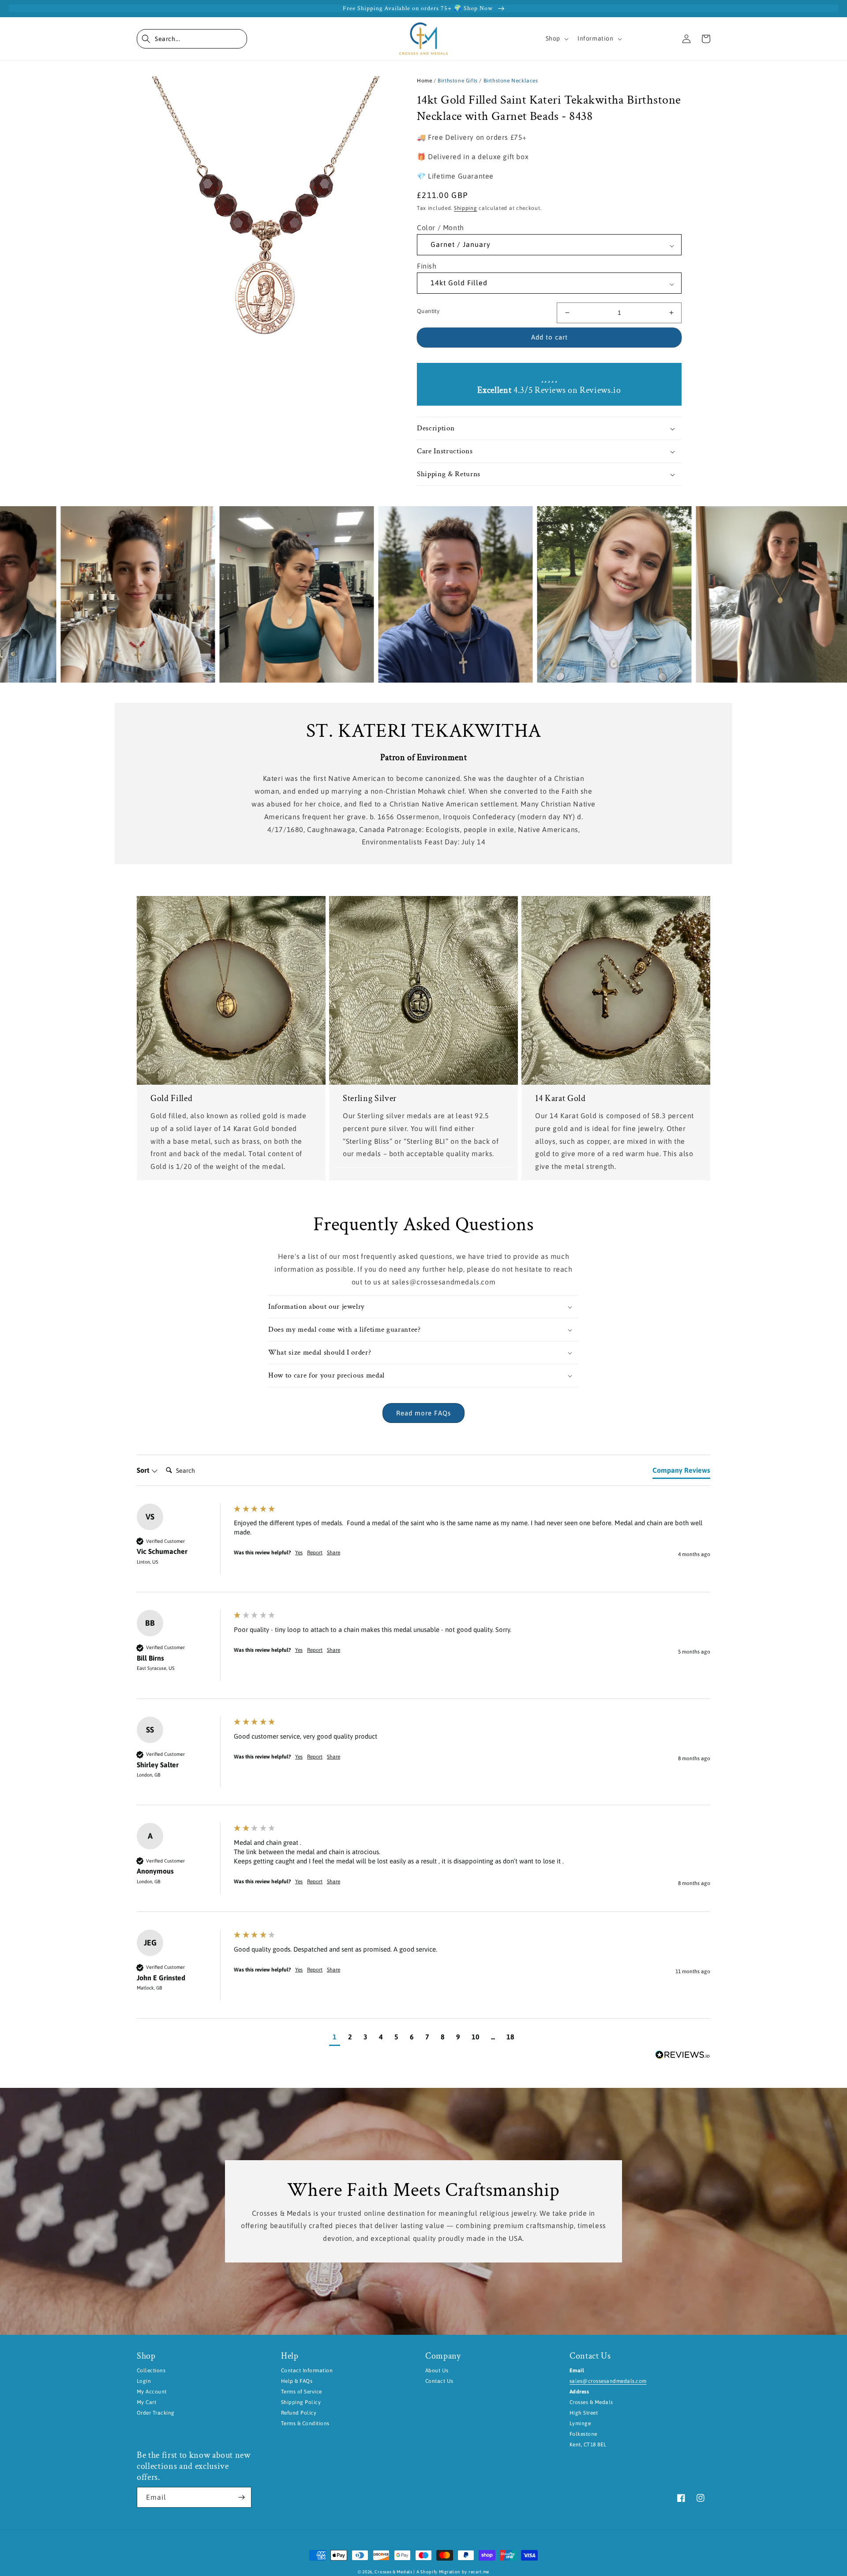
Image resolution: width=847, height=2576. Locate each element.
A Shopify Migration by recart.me (453, 2572)
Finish (427, 266)
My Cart (146, 2402)
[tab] (681, 1472)
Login (144, 2381)
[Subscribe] (241, 2497)
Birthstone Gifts (458, 81)
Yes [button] (299, 1553)
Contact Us (439, 2381)
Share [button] (334, 1553)
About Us (437, 2371)
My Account (152, 2392)
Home (424, 81)
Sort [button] (144, 1470)
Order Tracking (156, 2413)
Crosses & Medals (393, 2572)
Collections (151, 2371)
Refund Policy (299, 2413)
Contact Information (307, 2371)
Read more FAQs (423, 1413)
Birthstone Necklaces (511, 81)
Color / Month (440, 228)
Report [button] (315, 1553)
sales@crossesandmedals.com (608, 2381)
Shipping (466, 208)
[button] (192, 39)
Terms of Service (302, 2392)
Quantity (428, 311)
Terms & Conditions (305, 2423)
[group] (423, 1548)
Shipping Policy (301, 2402)
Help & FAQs (297, 2381)
